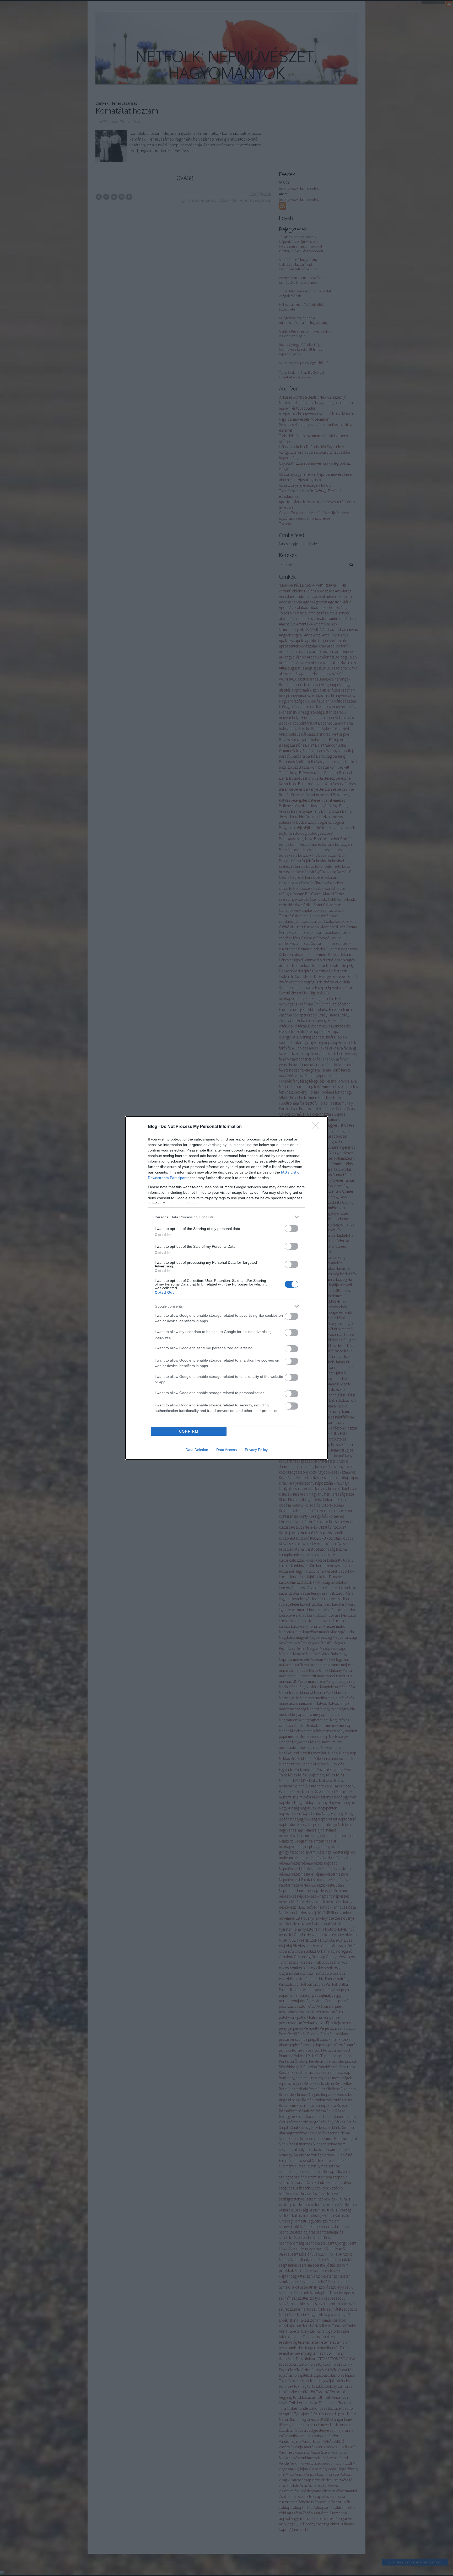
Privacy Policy (256, 1450)
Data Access (226, 1450)
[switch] (292, 1228)
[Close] (317, 1127)
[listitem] (226, 1217)
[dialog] (226, 1288)
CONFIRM (189, 1431)
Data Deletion (197, 1450)
